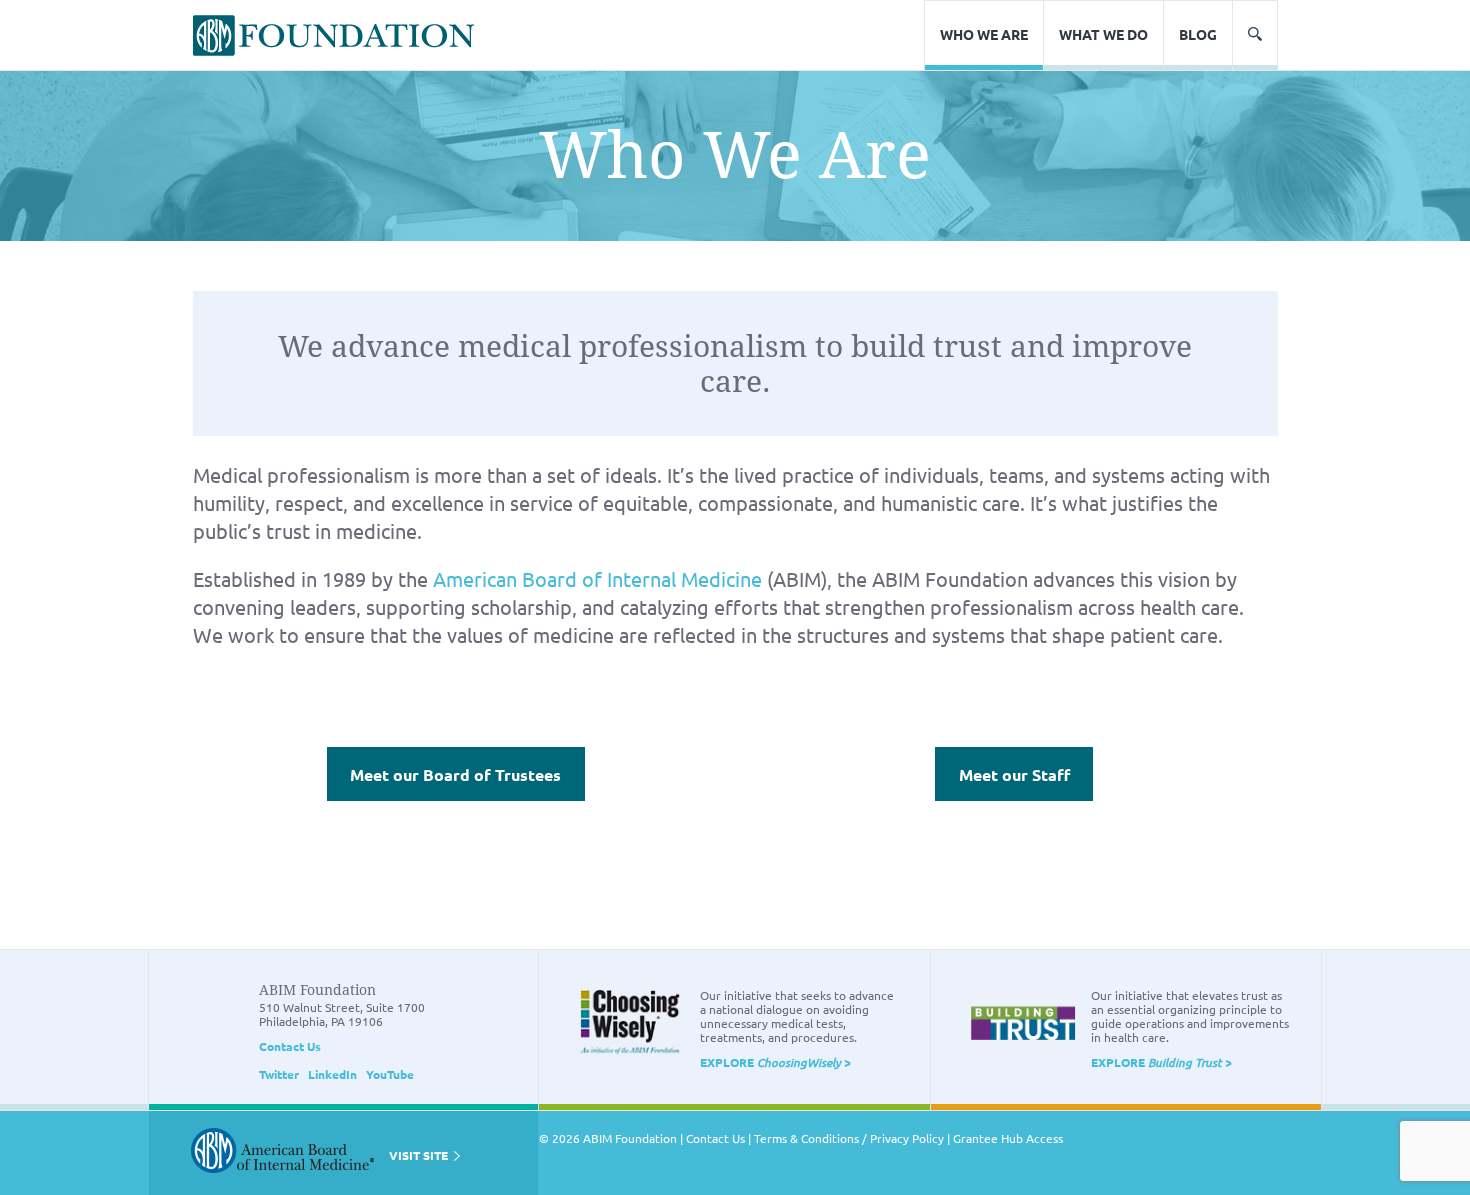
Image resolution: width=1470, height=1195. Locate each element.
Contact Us (290, 1046)
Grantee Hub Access (1008, 1138)
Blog (1198, 34)
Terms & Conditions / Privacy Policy (849, 1138)
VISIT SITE (420, 1155)
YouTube (390, 1074)
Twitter (279, 1074)
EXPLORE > (775, 1062)
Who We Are (984, 34)
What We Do (1103, 34)
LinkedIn (332, 1074)
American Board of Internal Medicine (597, 578)
